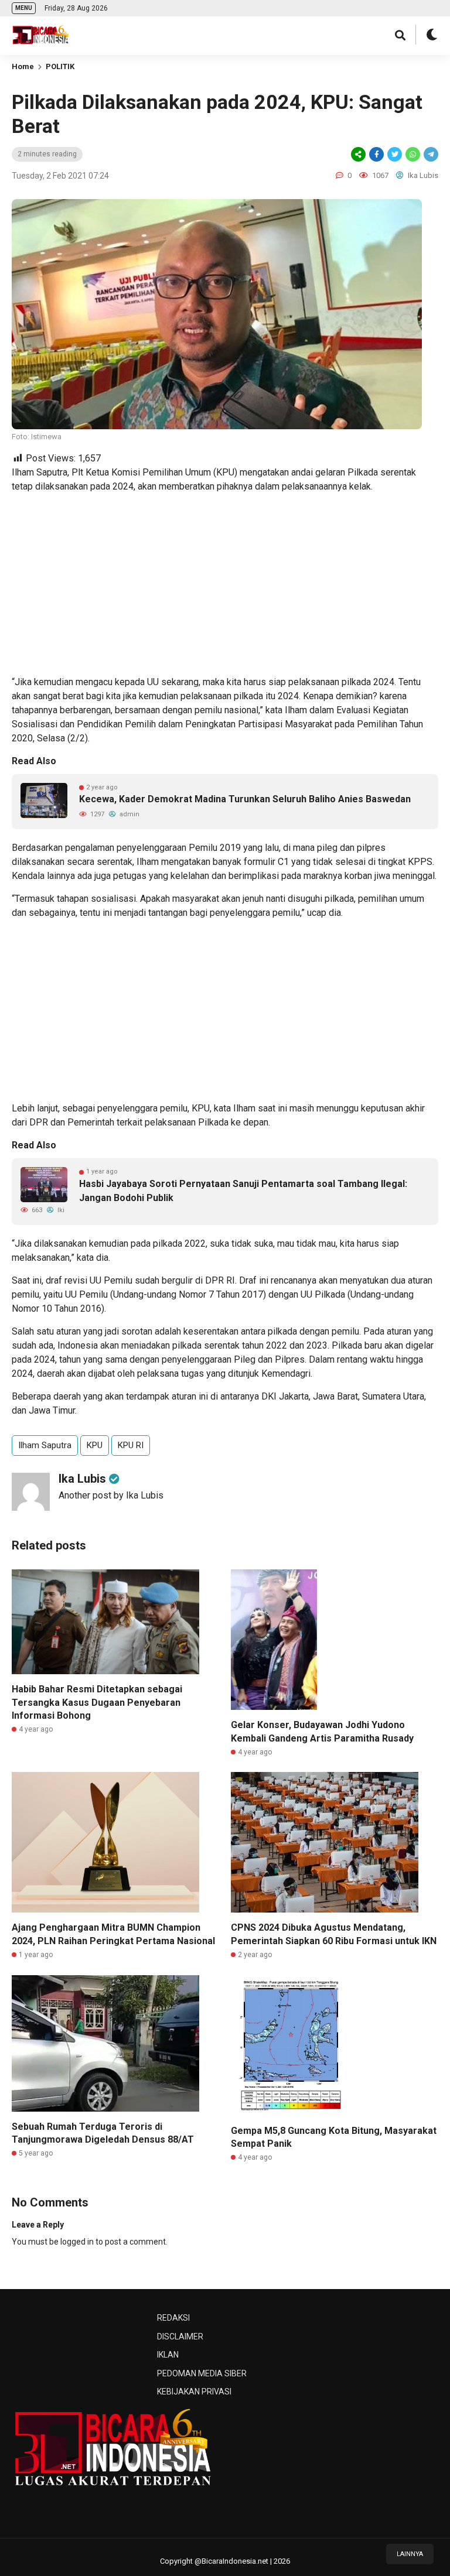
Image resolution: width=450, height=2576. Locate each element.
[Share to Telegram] (430, 154)
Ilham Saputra (45, 1445)
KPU (95, 1445)
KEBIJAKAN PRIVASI (194, 2392)
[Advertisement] (225, 584)
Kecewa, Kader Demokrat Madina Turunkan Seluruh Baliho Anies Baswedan (245, 799)
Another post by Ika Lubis (111, 1495)
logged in (77, 2242)
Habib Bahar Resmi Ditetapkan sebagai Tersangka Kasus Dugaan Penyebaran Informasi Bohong (97, 1702)
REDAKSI (173, 2318)
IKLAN (168, 2355)
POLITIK (60, 66)
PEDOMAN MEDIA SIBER (202, 2373)
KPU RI (131, 1445)
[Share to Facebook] (376, 154)
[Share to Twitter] (395, 154)
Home (23, 66)
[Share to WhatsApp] (412, 154)
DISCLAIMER (180, 2336)
